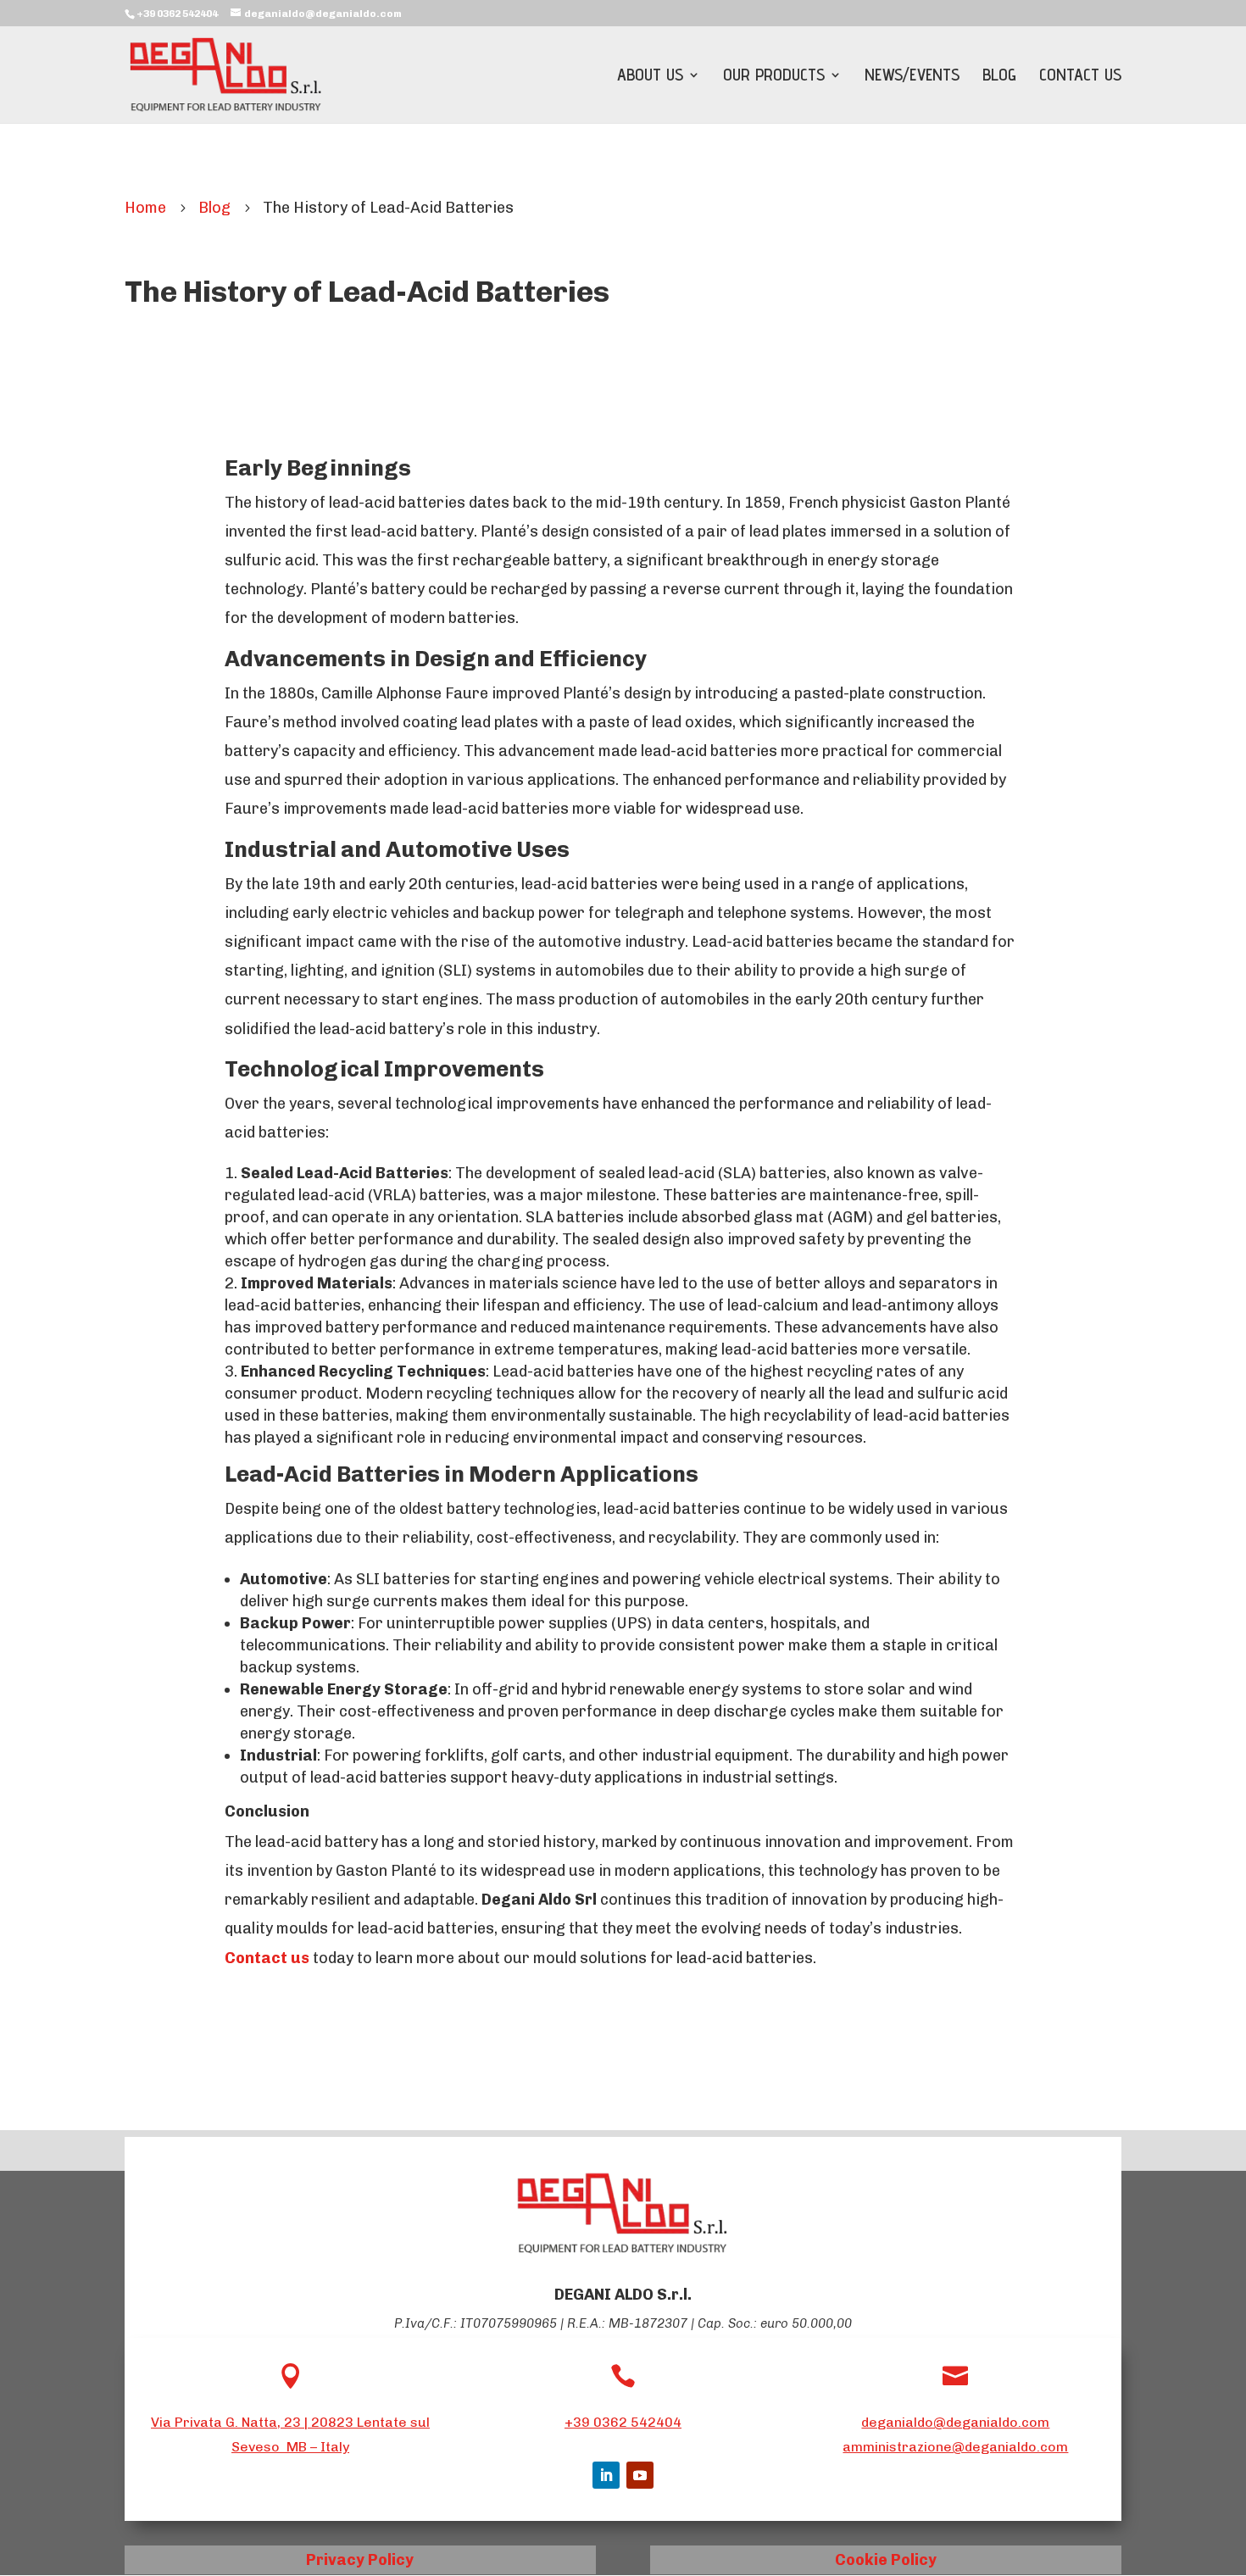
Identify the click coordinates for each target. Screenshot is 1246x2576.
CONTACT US (1080, 77)
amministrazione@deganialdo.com (955, 2447)
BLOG (999, 77)
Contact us (267, 1958)
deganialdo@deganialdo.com (955, 2422)
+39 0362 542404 (623, 2422)
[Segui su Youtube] (640, 2475)
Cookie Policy (886, 2560)
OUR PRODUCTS (774, 77)
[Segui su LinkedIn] (606, 2475)
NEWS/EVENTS (912, 77)
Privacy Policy (360, 2560)
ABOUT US (650, 77)
